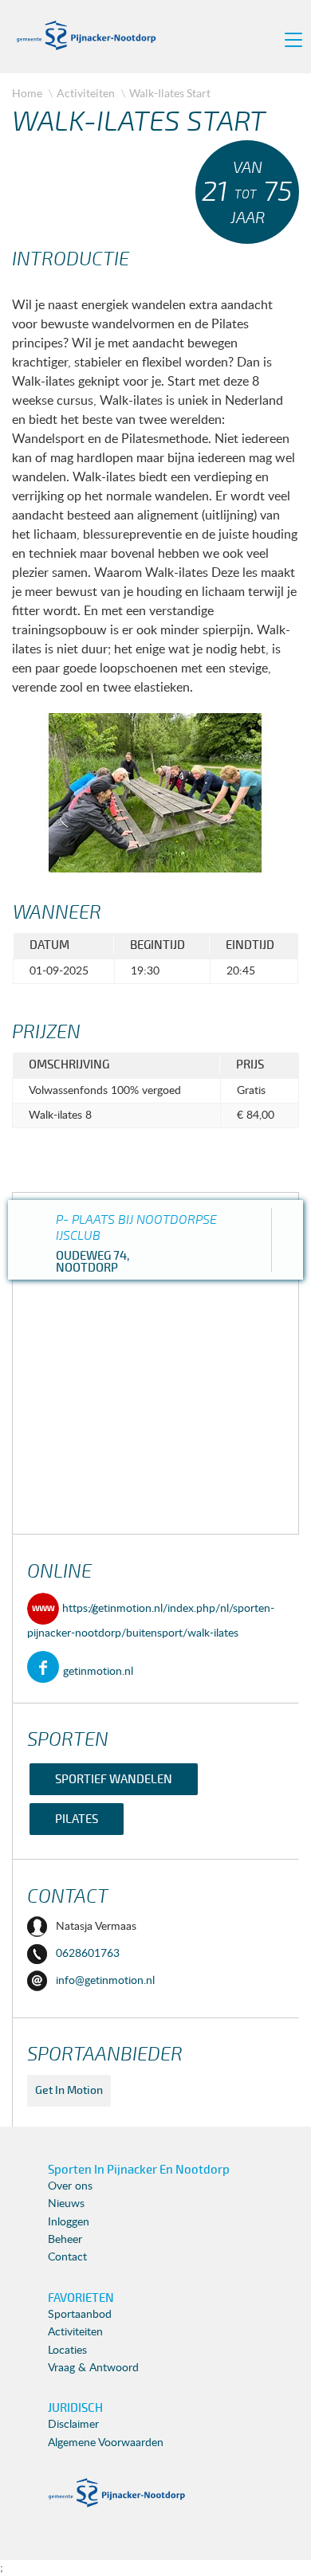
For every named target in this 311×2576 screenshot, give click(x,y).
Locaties (67, 2351)
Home (27, 93)
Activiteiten (86, 93)
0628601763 (88, 1954)
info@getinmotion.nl (105, 1981)
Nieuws (66, 2204)
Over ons (70, 2186)
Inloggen (69, 2222)
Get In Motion (69, 2090)
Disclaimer (73, 2425)
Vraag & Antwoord (93, 2368)
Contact (67, 2257)
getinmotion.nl (98, 1672)
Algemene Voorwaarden (106, 2443)
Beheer (65, 2240)
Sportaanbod (80, 2315)
